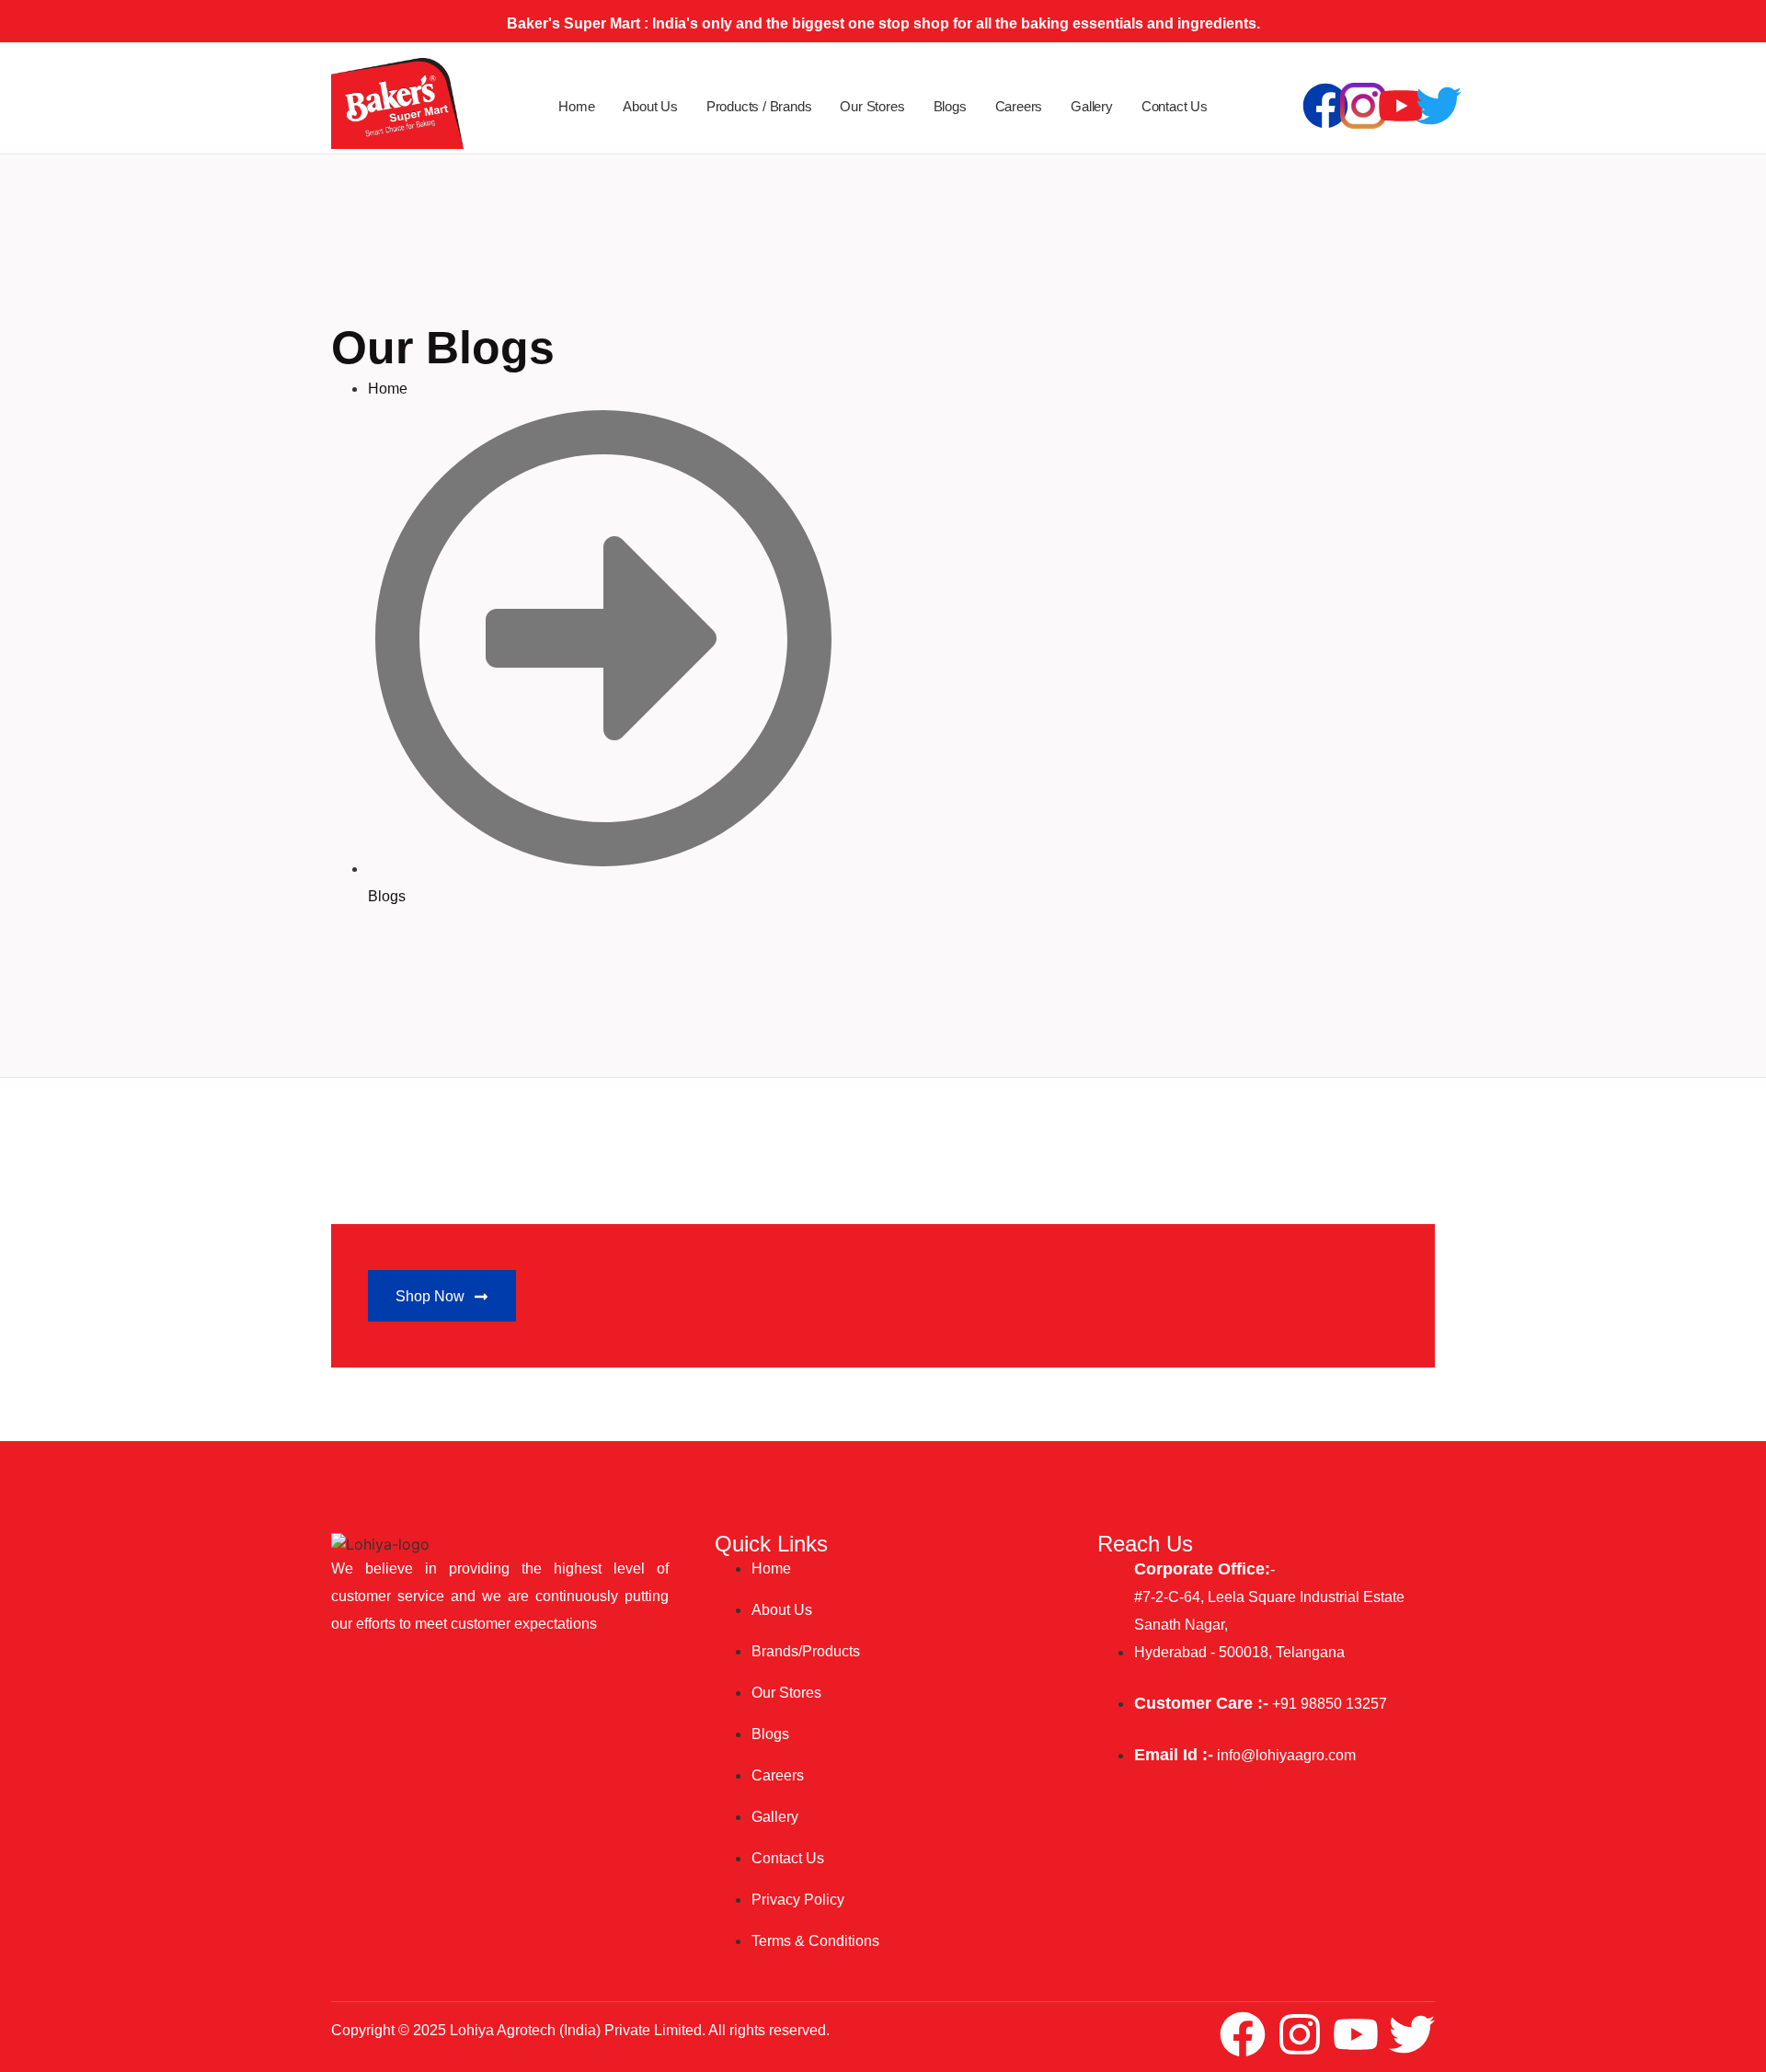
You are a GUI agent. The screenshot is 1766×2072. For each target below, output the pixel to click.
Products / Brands (759, 106)
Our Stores (872, 106)
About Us (650, 106)
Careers (1019, 106)
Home (576, 106)
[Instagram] (1300, 2034)
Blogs (950, 106)
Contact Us (1175, 106)
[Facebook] (1325, 106)
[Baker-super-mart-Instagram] (1363, 106)
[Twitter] (1439, 106)
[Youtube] (1401, 106)
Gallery (1092, 106)
